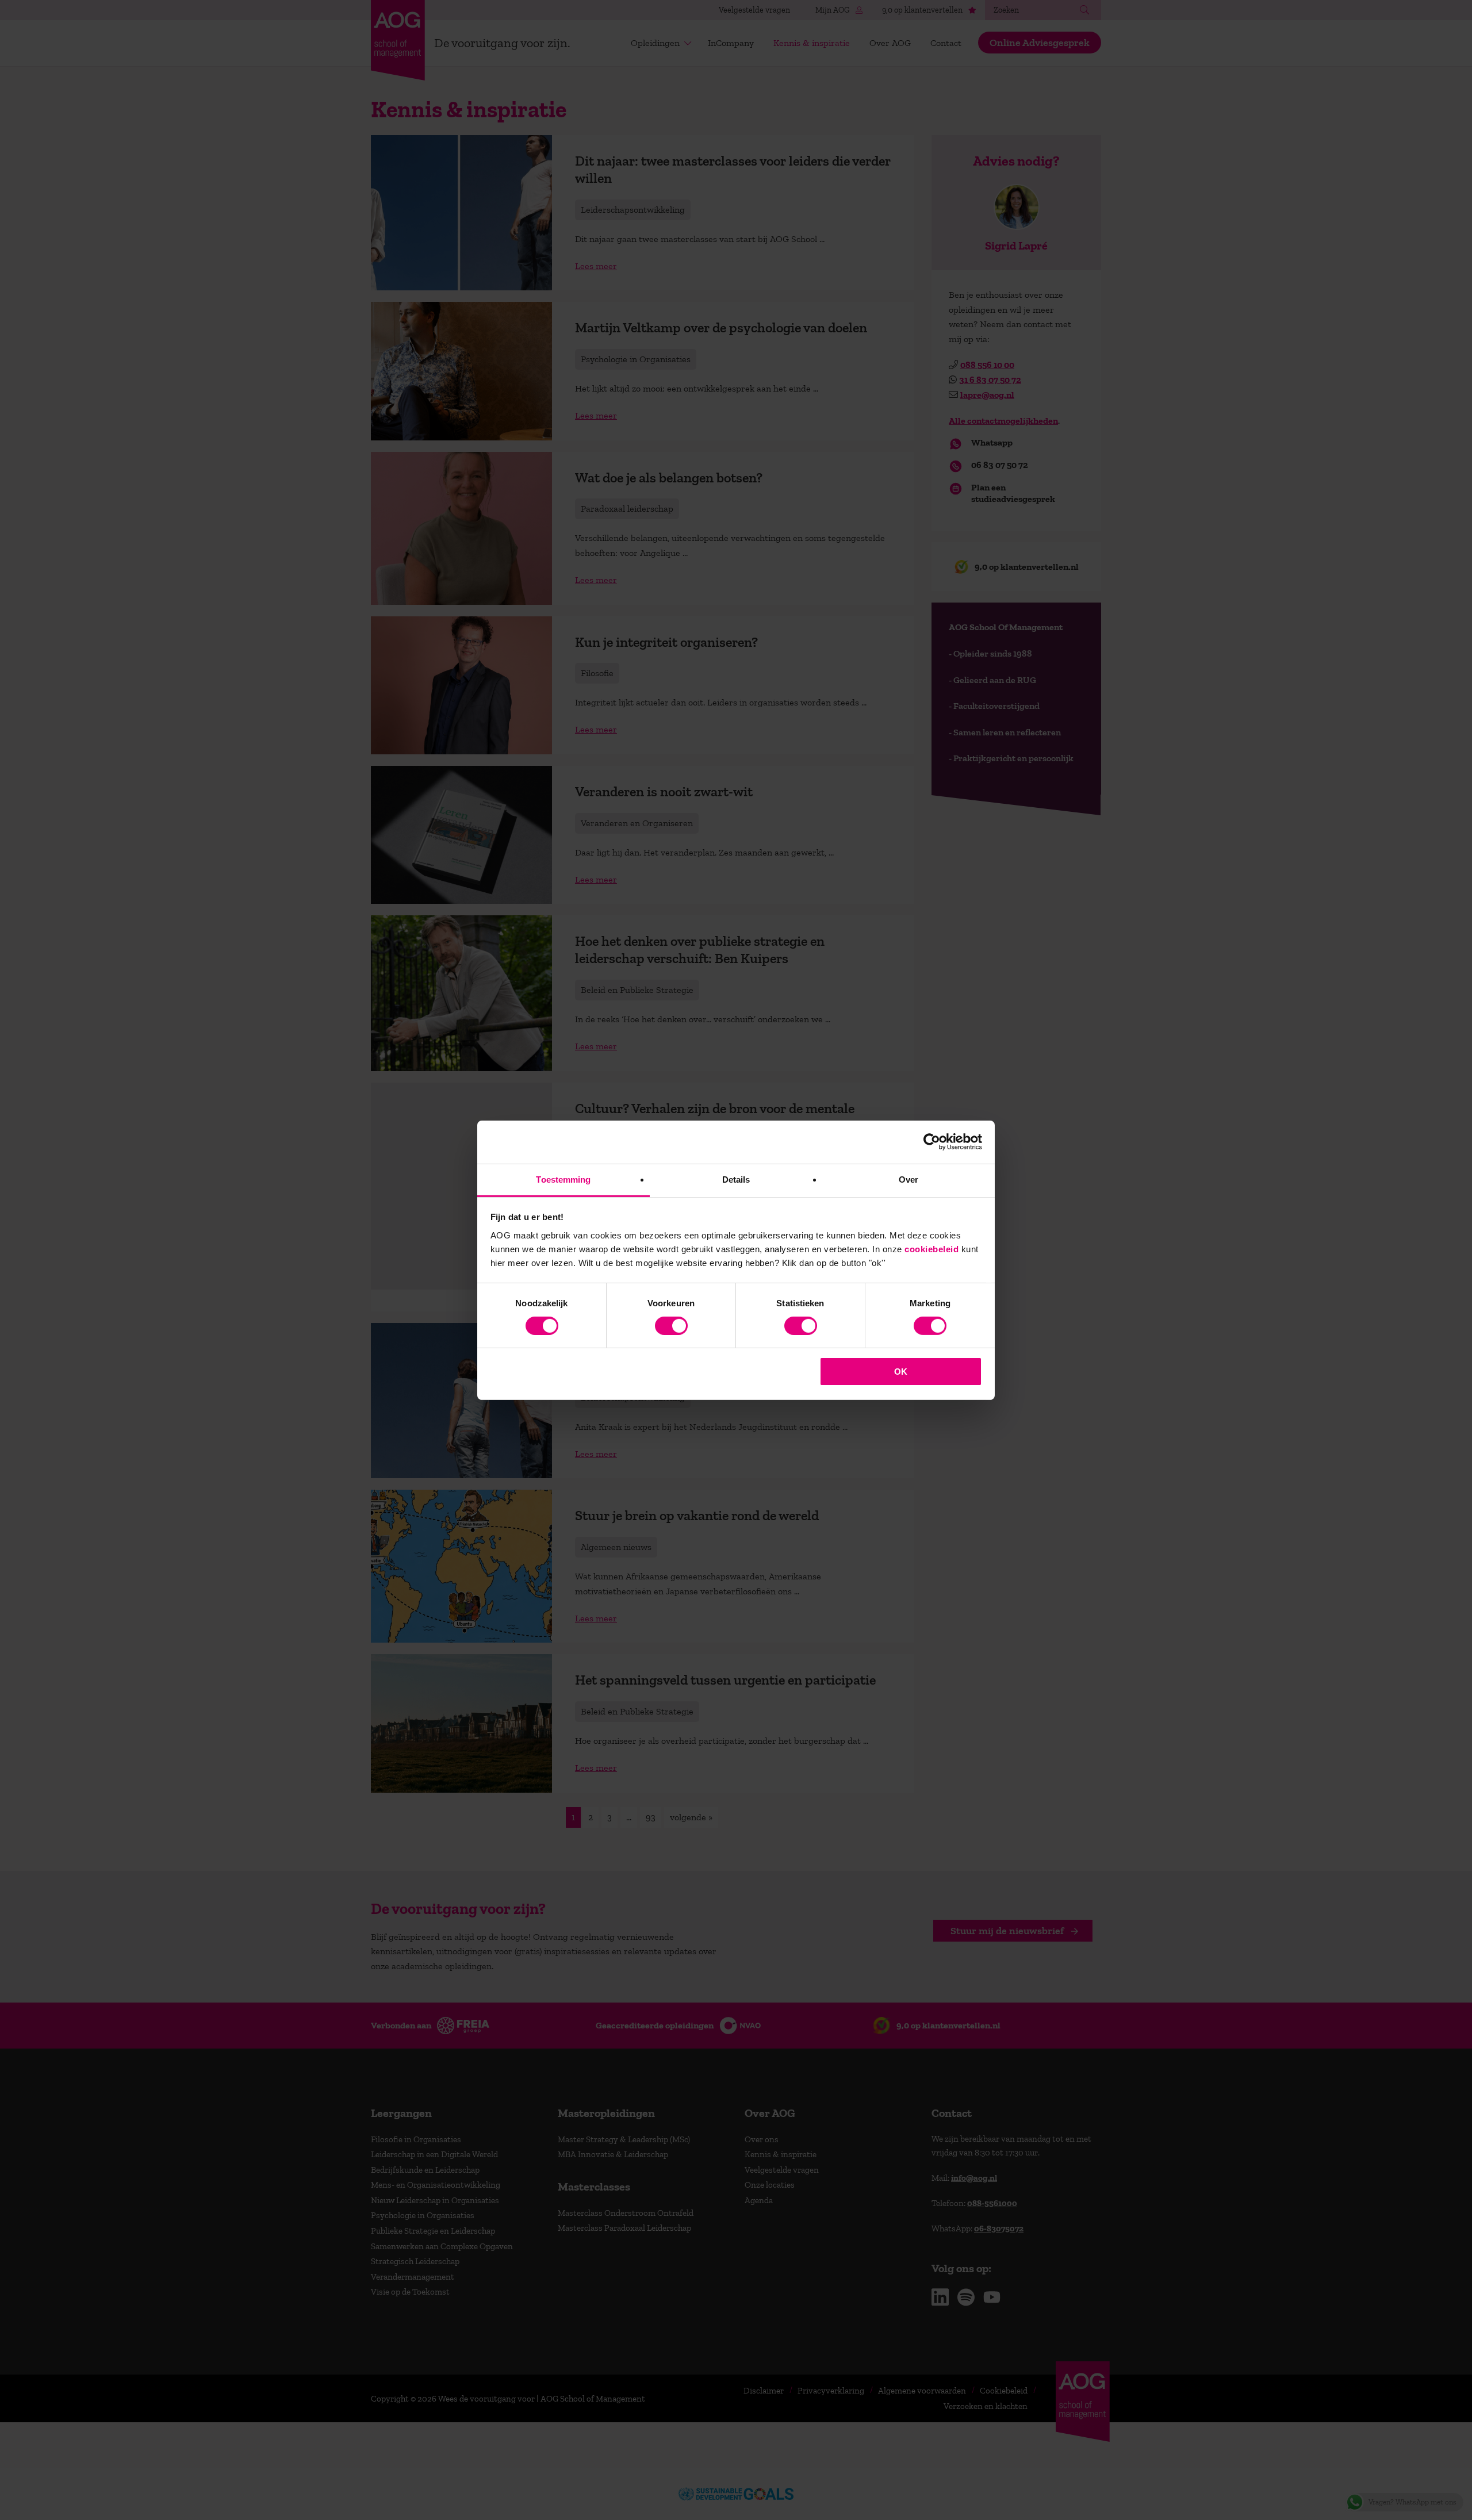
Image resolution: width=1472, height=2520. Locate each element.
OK (901, 1372)
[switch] (671, 1326)
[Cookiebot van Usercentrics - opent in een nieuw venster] (932, 1142)
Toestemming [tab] (563, 1179)
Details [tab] (736, 1179)
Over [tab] (908, 1179)
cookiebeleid (931, 1249)
